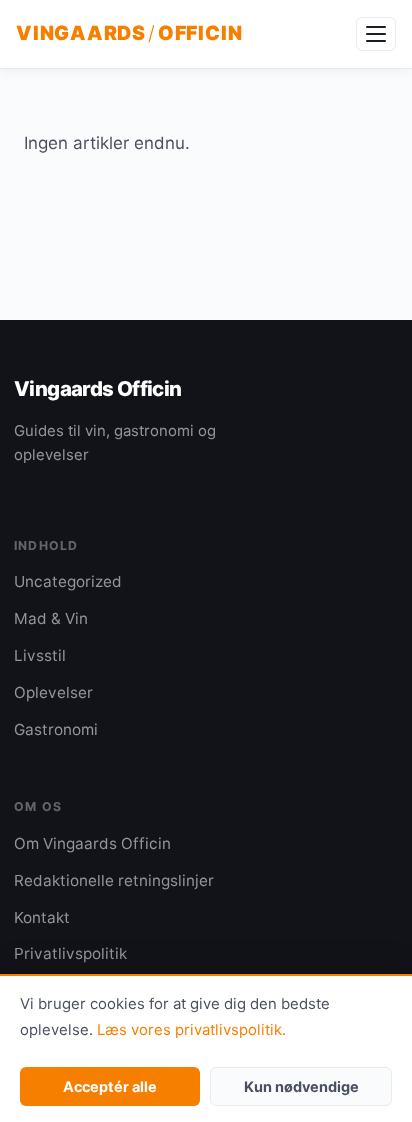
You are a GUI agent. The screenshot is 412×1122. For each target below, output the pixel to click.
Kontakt (42, 917)
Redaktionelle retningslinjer (114, 880)
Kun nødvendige (301, 1086)
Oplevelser (53, 692)
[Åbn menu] (376, 34)
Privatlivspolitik (70, 953)
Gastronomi (56, 729)
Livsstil (40, 655)
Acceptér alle (110, 1086)
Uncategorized (68, 581)
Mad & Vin (51, 618)
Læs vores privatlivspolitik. (191, 1030)
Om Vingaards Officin (92, 843)
